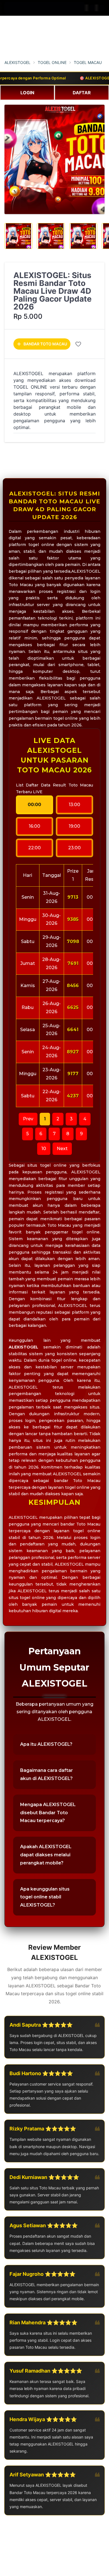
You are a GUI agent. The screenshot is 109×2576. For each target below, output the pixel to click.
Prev (28, 1119)
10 (44, 1149)
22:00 (35, 848)
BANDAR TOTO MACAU (45, 344)
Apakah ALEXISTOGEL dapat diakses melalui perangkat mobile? (46, 1855)
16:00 (35, 826)
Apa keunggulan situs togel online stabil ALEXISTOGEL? (45, 1897)
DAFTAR (82, 93)
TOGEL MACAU (88, 63)
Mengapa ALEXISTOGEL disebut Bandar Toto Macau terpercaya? (48, 1813)
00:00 (34, 805)
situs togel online (47, 1165)
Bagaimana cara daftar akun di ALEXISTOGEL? (47, 1774)
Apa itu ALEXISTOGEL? (46, 1744)
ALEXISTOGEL (17, 63)
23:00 (74, 848)
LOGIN (27, 93)
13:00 (74, 805)
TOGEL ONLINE (52, 63)
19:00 (74, 826)
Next (62, 1149)
